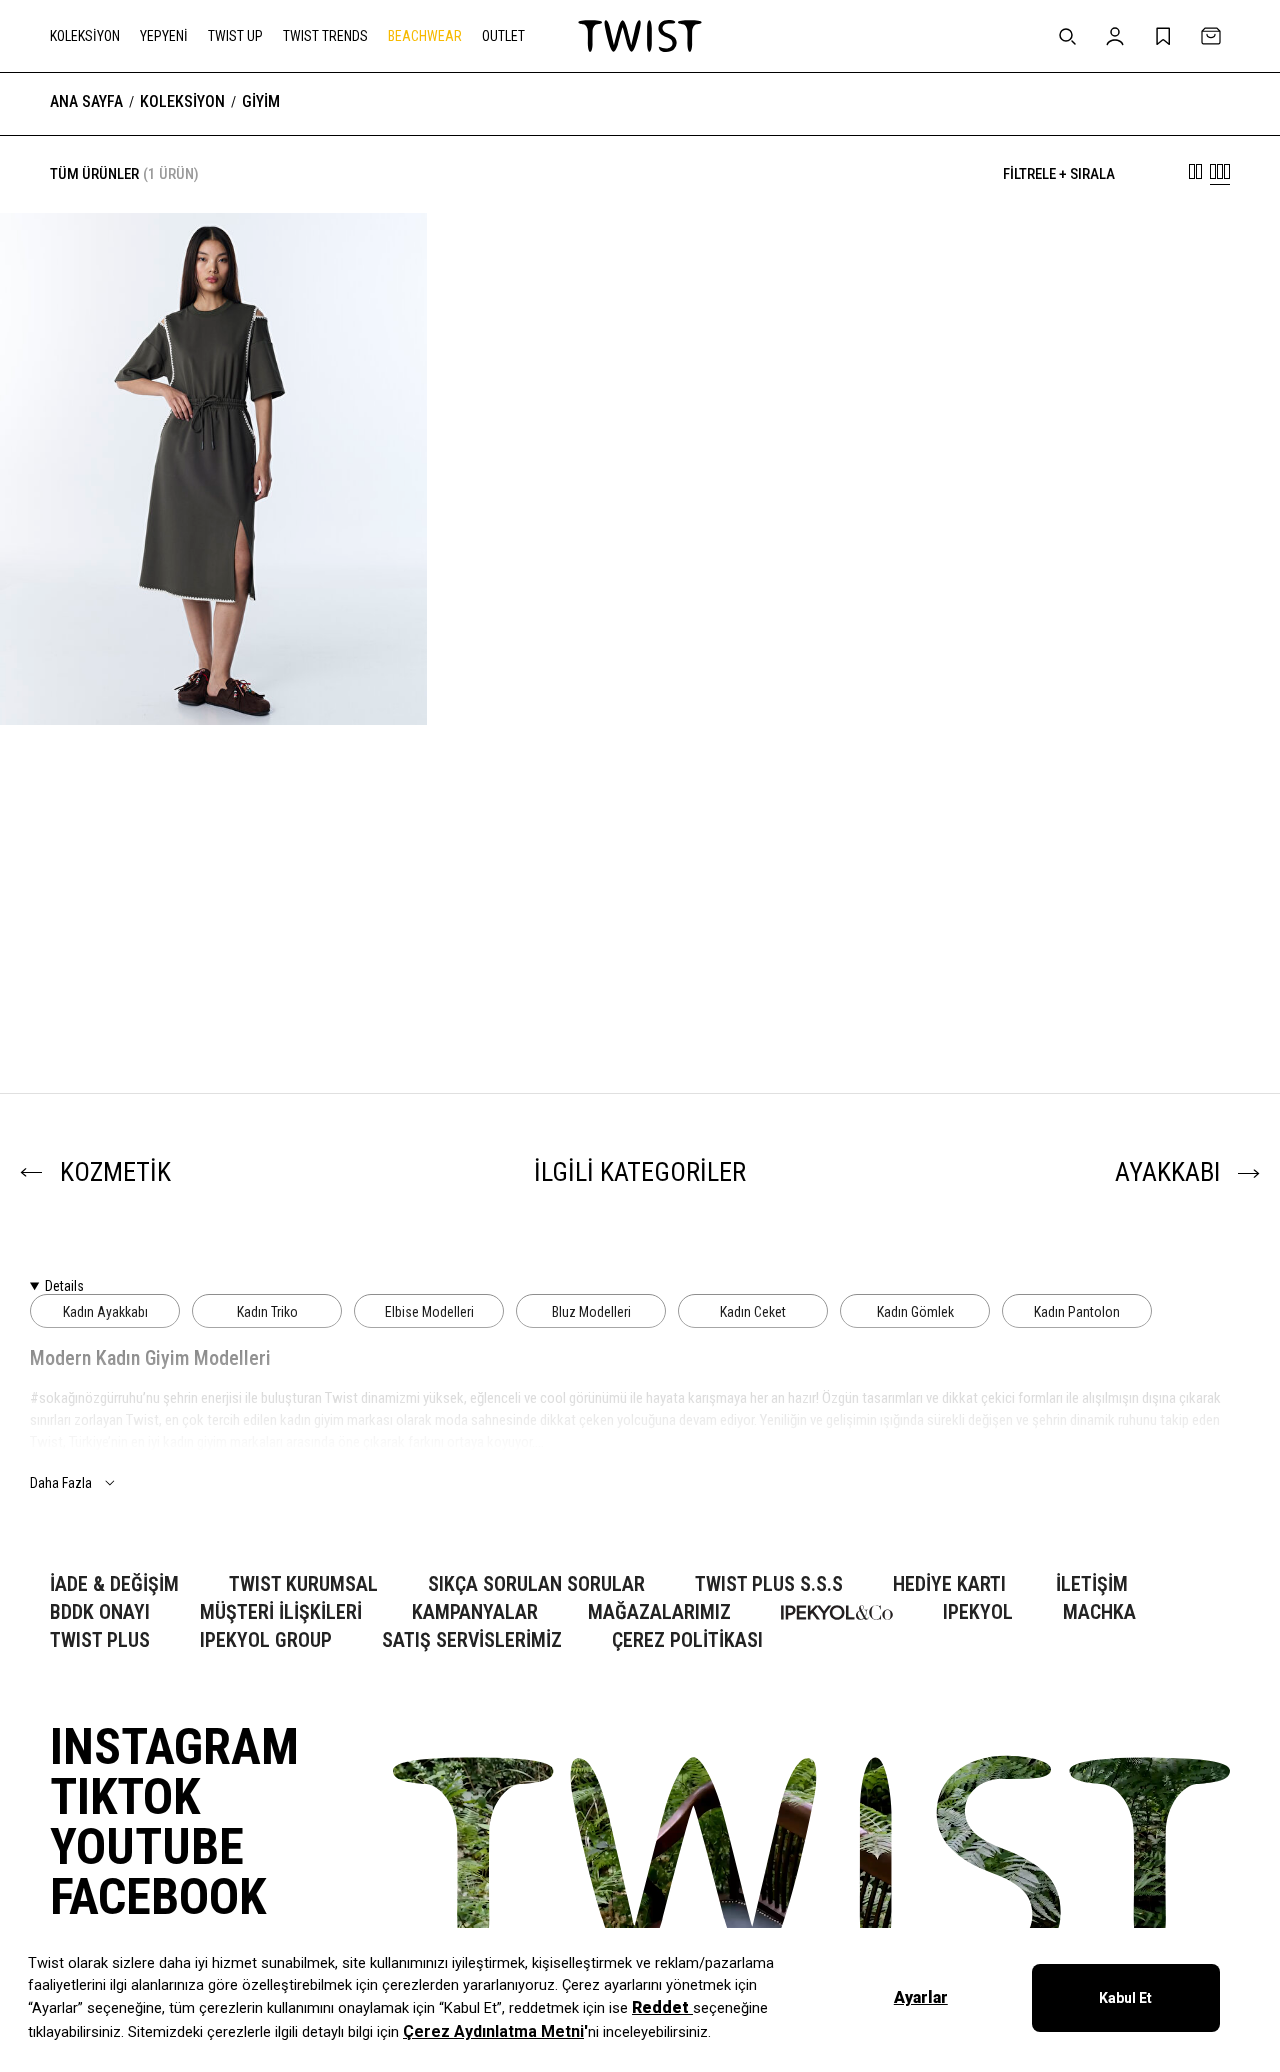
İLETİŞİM (1092, 1584)
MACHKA (1099, 1612)
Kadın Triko (267, 1312)
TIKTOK (125, 1797)
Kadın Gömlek (915, 1312)
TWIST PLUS (100, 1640)
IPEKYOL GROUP (266, 1640)
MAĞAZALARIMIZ (659, 1612)
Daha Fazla (61, 1483)
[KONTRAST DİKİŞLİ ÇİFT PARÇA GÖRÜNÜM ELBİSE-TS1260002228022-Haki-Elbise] (213, 469)
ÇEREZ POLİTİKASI (687, 1640)
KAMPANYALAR (475, 1612)
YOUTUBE (147, 1847)
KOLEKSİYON (85, 36)
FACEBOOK (158, 1897)
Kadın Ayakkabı (105, 1312)
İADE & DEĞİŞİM (114, 1584)
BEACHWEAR (425, 36)
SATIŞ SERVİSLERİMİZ (472, 1640)
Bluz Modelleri (591, 1312)
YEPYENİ (164, 36)
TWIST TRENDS (325, 36)
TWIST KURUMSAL (303, 1584)
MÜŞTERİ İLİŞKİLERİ (281, 1612)
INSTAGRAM (174, 1747)
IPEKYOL (978, 1612)
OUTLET (503, 36)
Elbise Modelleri (429, 1312)
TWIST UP (235, 36)
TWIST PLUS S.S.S (769, 1584)
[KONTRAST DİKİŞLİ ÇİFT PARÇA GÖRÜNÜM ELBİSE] (213, 952)
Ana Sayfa (86, 102)
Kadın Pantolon (1077, 1312)
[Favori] (381, 259)
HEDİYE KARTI (949, 1584)
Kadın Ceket (753, 1312)
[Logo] (640, 36)
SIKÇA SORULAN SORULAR (536, 1584)
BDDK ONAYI (100, 1612)
